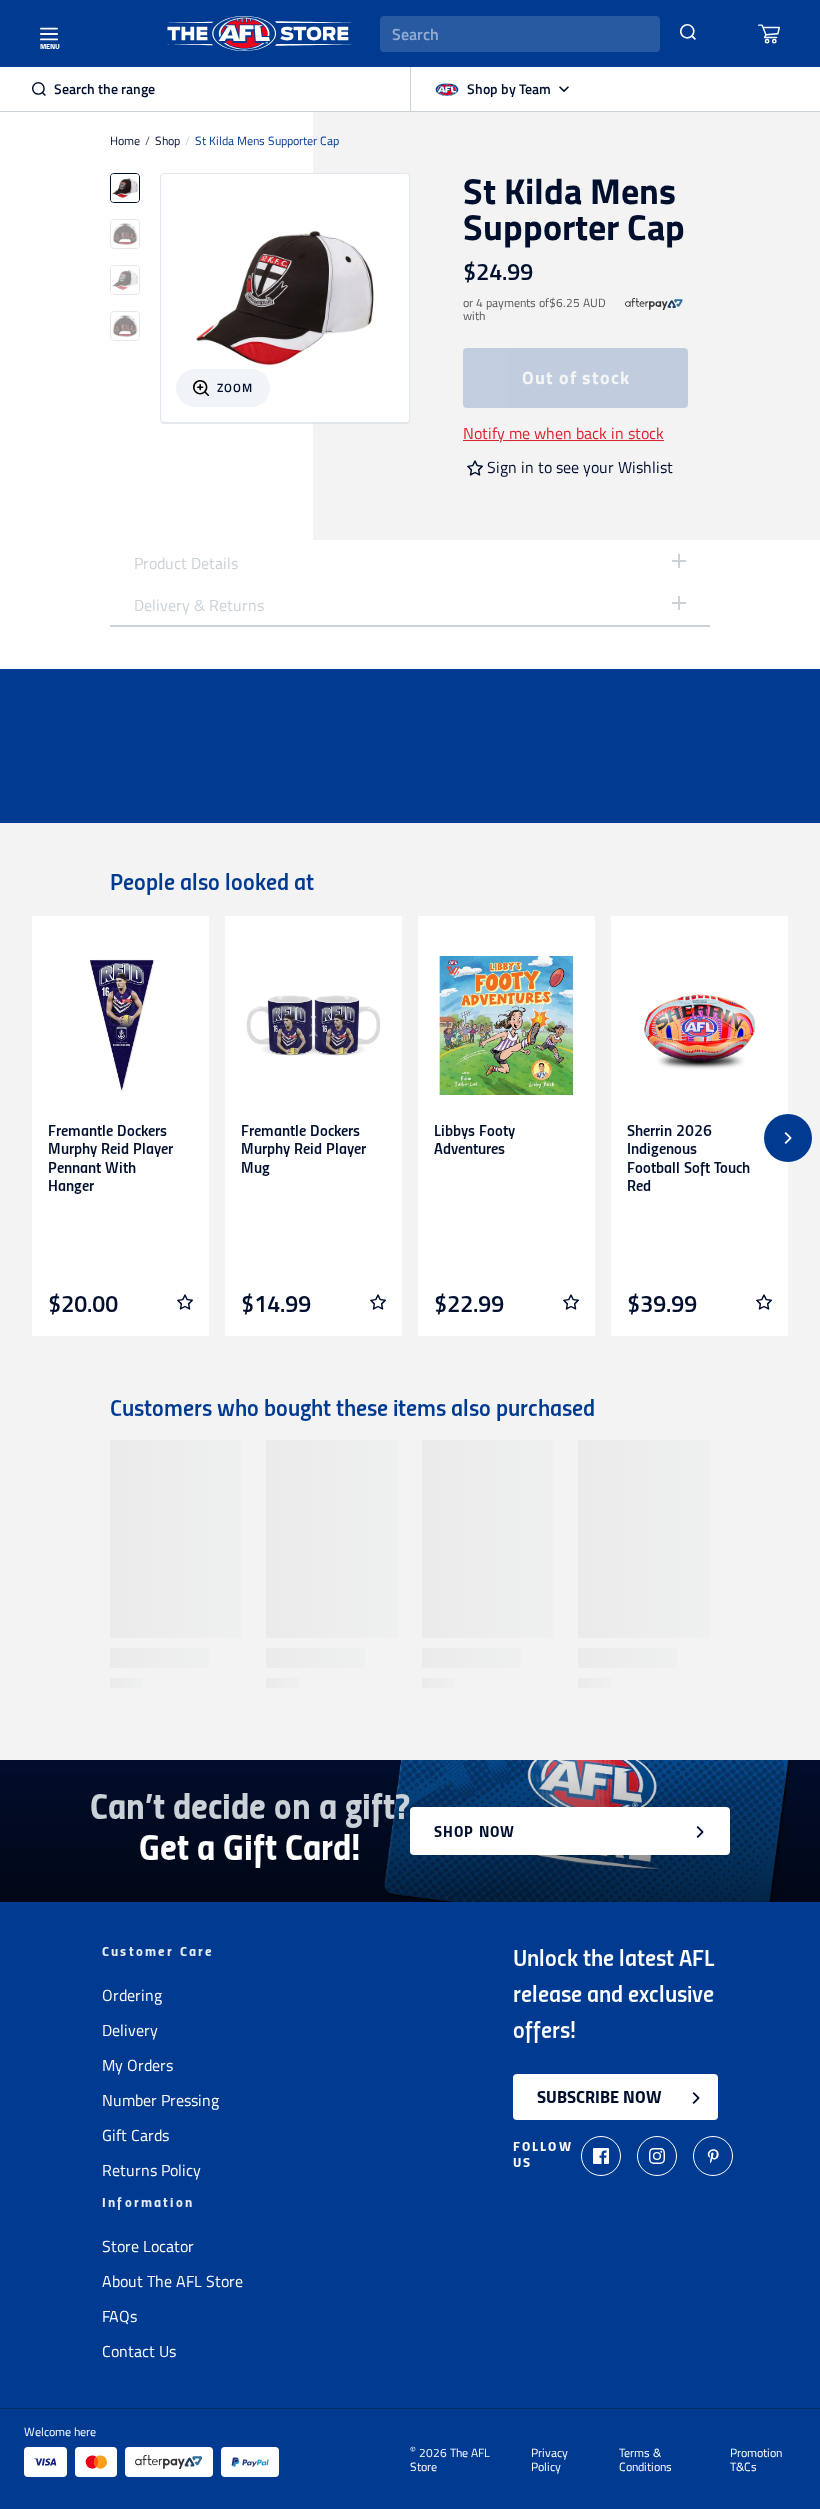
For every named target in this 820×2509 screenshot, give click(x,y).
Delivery (130, 2030)
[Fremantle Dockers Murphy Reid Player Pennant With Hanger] (120, 1025)
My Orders (137, 2065)
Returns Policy (151, 2170)
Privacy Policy (549, 2460)
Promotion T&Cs (756, 2460)
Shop (167, 141)
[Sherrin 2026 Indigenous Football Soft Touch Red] (699, 1025)
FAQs (119, 2316)
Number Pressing (160, 2100)
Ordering (132, 1995)
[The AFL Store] (259, 33)
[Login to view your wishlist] (185, 1302)
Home (125, 141)
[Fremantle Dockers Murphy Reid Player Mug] (313, 1025)
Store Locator (148, 2246)
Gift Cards (135, 2135)
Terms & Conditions (645, 2460)
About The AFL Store (172, 2281)
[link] (654, 310)
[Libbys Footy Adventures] (506, 1025)
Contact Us (139, 2351)
